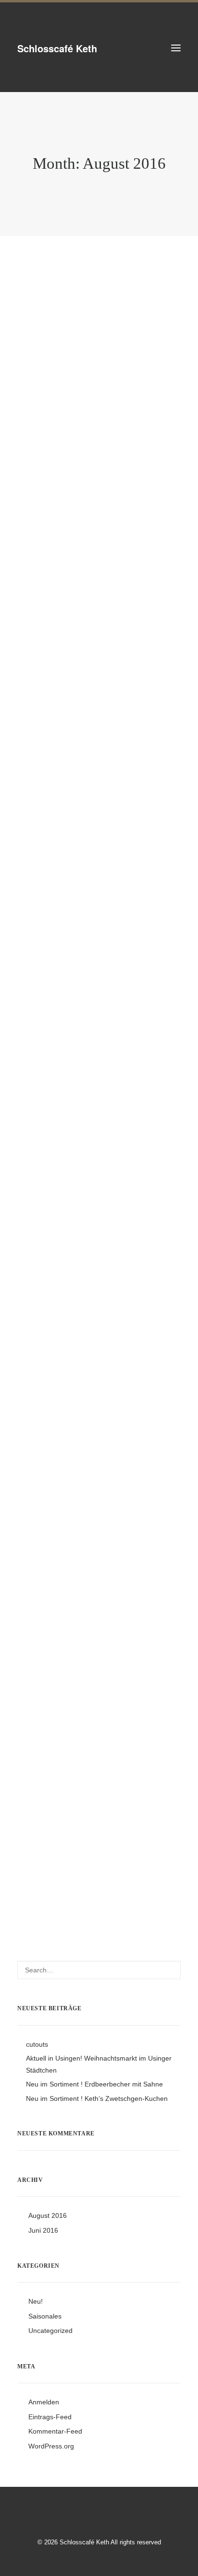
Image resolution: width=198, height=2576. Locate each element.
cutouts (53, 457)
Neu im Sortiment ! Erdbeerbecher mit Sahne (94, 2084)
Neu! (36, 2301)
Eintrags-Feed (50, 2417)
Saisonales (45, 2316)
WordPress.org (51, 2446)
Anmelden (44, 2402)
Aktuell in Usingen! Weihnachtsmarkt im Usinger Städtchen (85, 1354)
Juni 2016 (43, 2230)
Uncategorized (50, 2331)
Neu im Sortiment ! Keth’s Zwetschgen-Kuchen (97, 2098)
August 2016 (48, 2215)
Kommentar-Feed (55, 2431)
